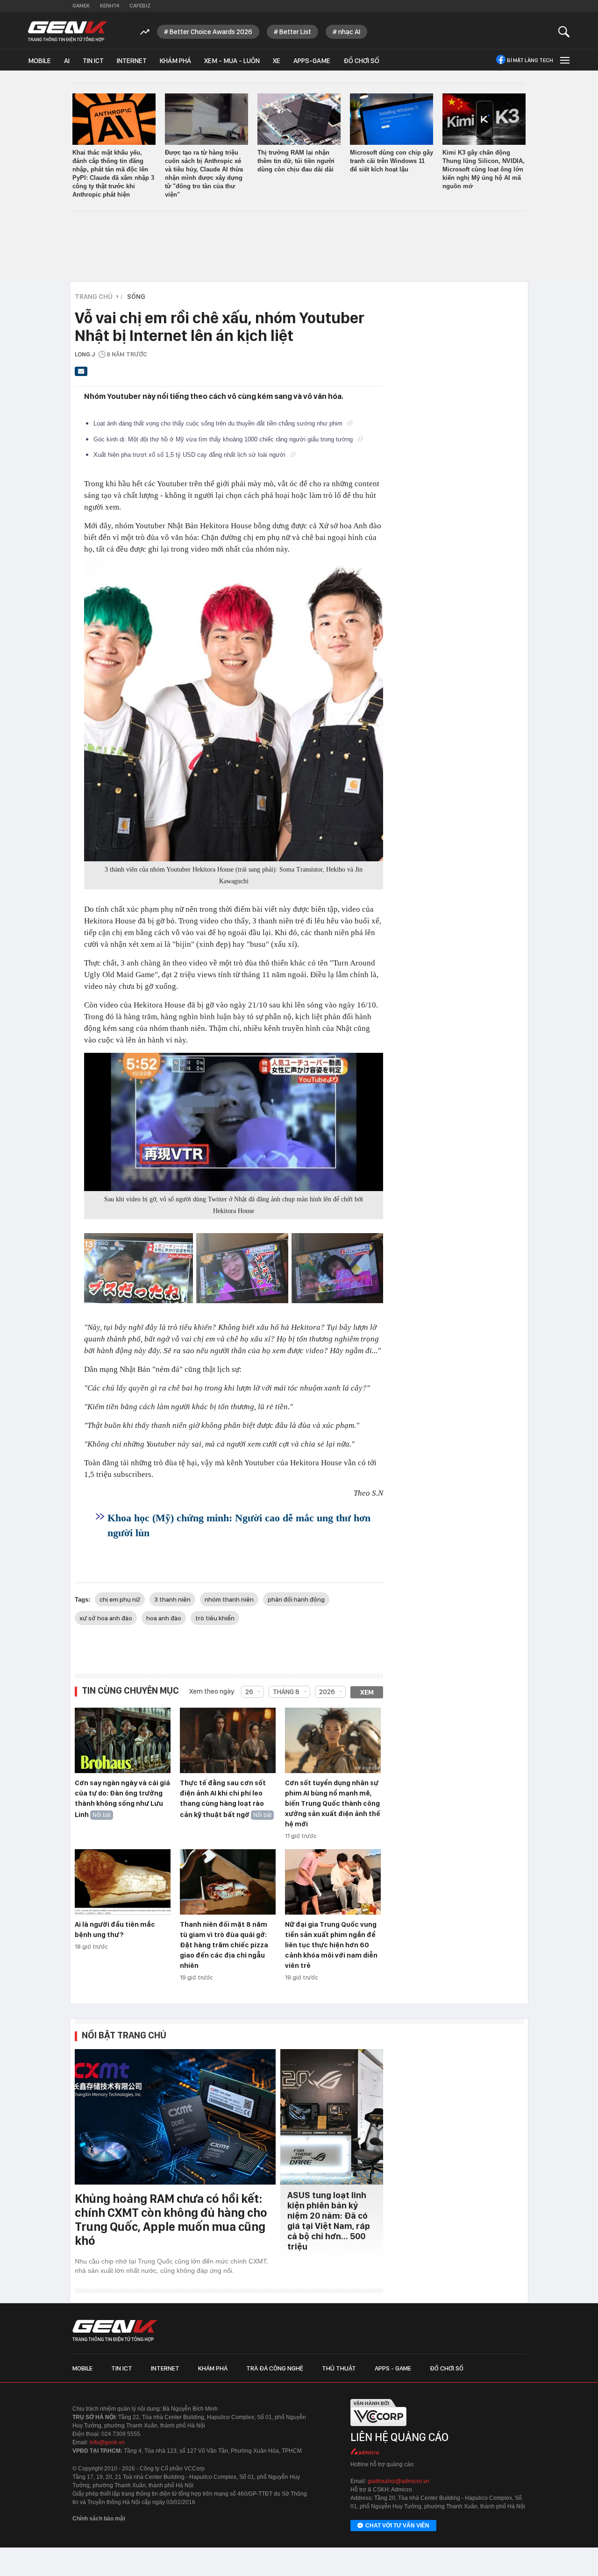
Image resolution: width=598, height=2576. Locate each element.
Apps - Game (393, 2368)
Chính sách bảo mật (99, 2519)
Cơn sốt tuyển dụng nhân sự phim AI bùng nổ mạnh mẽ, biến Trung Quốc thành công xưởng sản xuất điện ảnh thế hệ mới (333, 1803)
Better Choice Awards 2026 (211, 32)
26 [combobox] (249, 1692)
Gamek (81, 6)
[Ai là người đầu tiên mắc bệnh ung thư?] (123, 1882)
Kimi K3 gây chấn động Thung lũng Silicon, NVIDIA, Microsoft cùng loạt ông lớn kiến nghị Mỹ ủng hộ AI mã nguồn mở (484, 169)
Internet (132, 61)
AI (67, 61)
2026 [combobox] (327, 1692)
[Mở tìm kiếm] (564, 32)
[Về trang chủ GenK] (68, 32)
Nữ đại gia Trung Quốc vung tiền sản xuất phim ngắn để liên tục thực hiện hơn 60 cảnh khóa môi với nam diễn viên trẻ (331, 1945)
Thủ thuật (339, 2368)
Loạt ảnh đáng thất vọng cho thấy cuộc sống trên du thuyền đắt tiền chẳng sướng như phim (219, 423)
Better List (295, 32)
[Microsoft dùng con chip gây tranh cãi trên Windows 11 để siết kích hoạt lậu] (392, 119)
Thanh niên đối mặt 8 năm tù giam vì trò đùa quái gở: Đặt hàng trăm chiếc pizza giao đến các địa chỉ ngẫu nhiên (224, 1945)
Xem (367, 1692)
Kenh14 (110, 6)
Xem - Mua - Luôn (232, 61)
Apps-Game (312, 61)
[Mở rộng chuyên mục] (564, 60)
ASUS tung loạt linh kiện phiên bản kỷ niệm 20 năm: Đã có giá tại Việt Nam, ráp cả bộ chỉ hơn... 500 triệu (329, 2221)
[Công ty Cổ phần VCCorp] (378, 2429)
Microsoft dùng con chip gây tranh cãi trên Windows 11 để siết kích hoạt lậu (392, 161)
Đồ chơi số (361, 61)
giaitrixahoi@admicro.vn (399, 2481)
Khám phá (175, 61)
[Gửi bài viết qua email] (81, 374)
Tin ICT (93, 61)
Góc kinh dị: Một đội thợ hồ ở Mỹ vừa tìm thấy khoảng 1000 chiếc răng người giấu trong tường (224, 439)
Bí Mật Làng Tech (530, 60)
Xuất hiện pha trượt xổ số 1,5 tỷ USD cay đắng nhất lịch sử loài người (190, 455)
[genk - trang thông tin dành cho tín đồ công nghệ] (115, 2331)
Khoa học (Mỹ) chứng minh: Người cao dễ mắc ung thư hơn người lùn (239, 1525)
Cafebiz (140, 6)
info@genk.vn (107, 2442)
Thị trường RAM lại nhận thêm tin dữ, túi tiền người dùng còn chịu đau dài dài (296, 161)
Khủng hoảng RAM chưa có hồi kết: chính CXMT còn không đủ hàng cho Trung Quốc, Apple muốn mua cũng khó (171, 2219)
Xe (277, 61)
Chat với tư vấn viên (397, 2526)
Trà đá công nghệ (275, 2368)
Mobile (39, 61)
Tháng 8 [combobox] (286, 1692)
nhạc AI (349, 32)
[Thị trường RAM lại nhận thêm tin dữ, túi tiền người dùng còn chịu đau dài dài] (299, 119)
